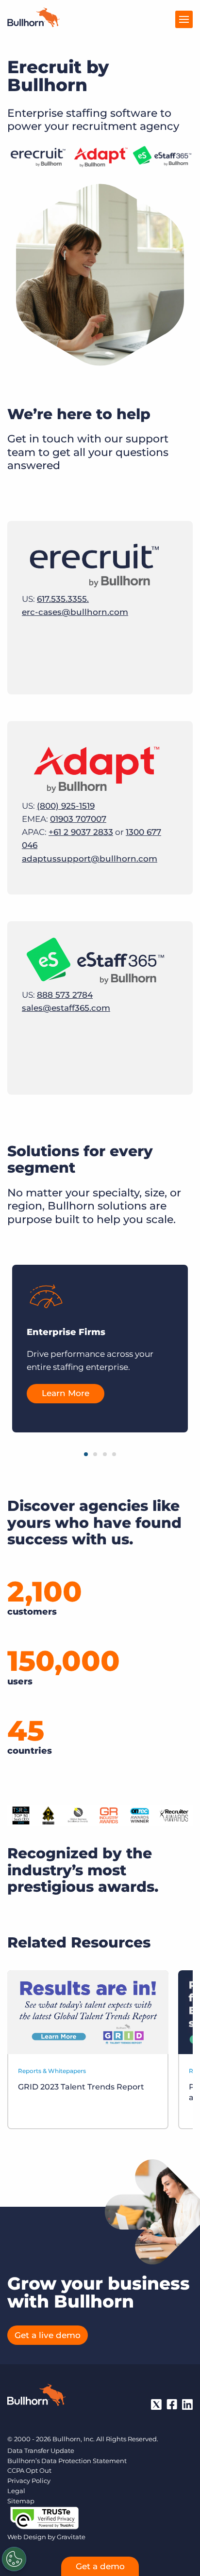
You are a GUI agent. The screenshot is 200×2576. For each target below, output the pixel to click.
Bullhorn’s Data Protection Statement (67, 2461)
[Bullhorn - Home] (36, 2397)
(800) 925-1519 (66, 806)
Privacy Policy (29, 2481)
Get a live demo (48, 2335)
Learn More (66, 1394)
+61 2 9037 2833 (81, 832)
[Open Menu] (184, 19)
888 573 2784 (65, 995)
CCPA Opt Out (29, 2470)
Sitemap (21, 2501)
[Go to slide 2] (95, 1454)
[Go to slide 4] (114, 1454)
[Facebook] (172, 2404)
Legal (16, 2491)
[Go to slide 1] (86, 1454)
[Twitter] (156, 2404)
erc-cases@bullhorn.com (75, 612)
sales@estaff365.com (66, 1008)
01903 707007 (78, 819)
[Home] (33, 24)
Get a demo (100, 2566)
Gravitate (71, 2537)
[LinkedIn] (187, 2404)
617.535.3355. (63, 599)
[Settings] (14, 2559)
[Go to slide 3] (105, 1454)
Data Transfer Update (41, 2450)
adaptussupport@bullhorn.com (90, 859)
